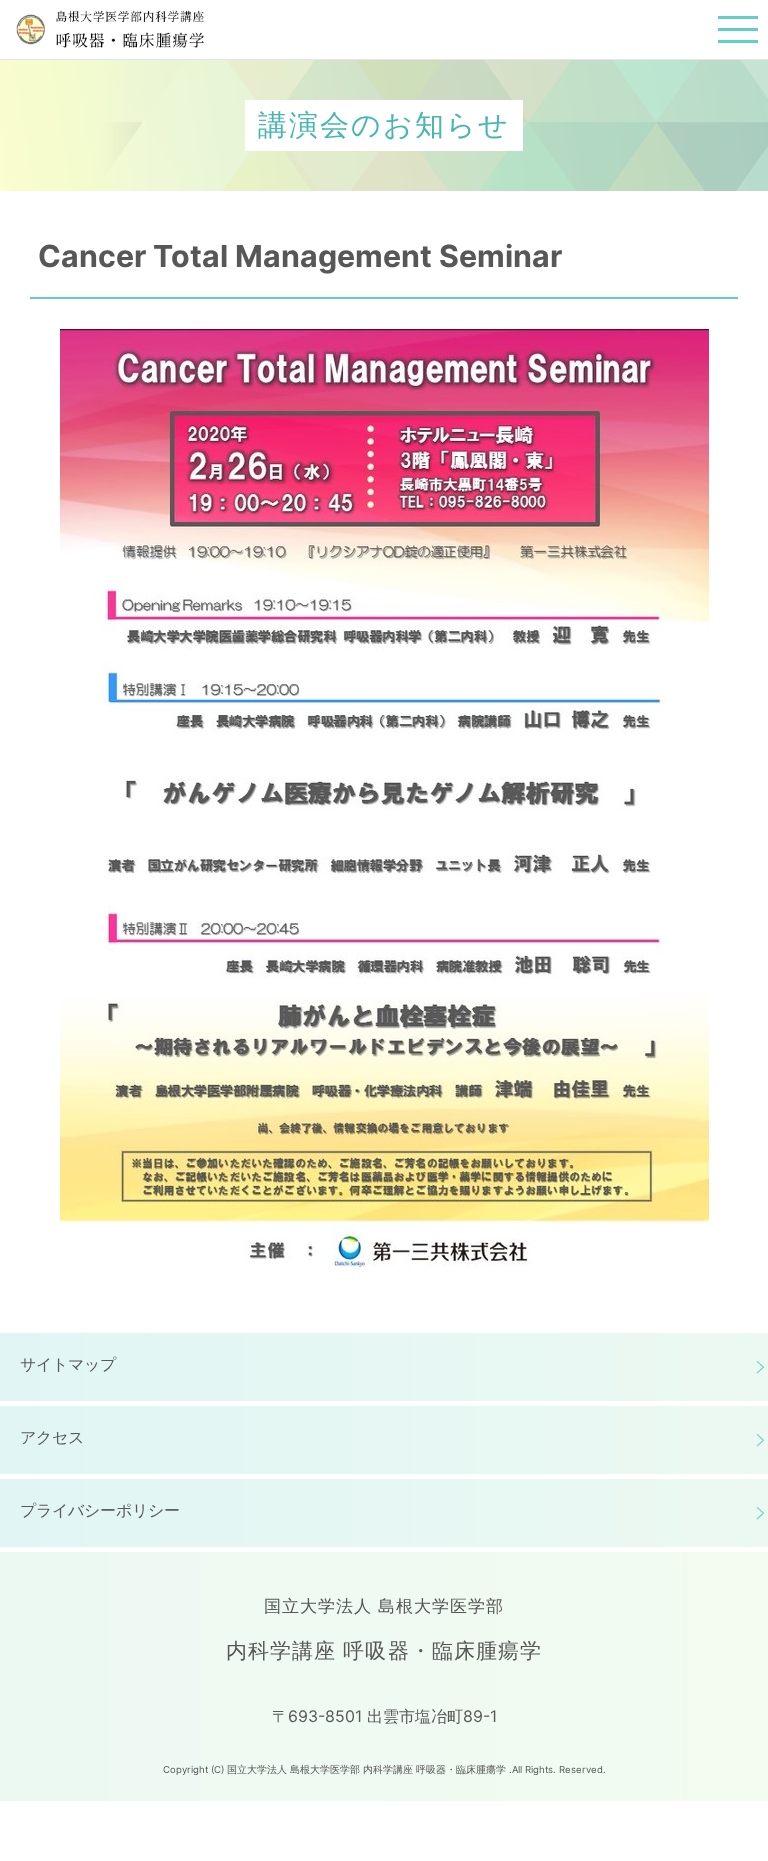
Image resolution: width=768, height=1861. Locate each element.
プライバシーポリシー (100, 1510)
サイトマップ (68, 1364)
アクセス (52, 1437)
